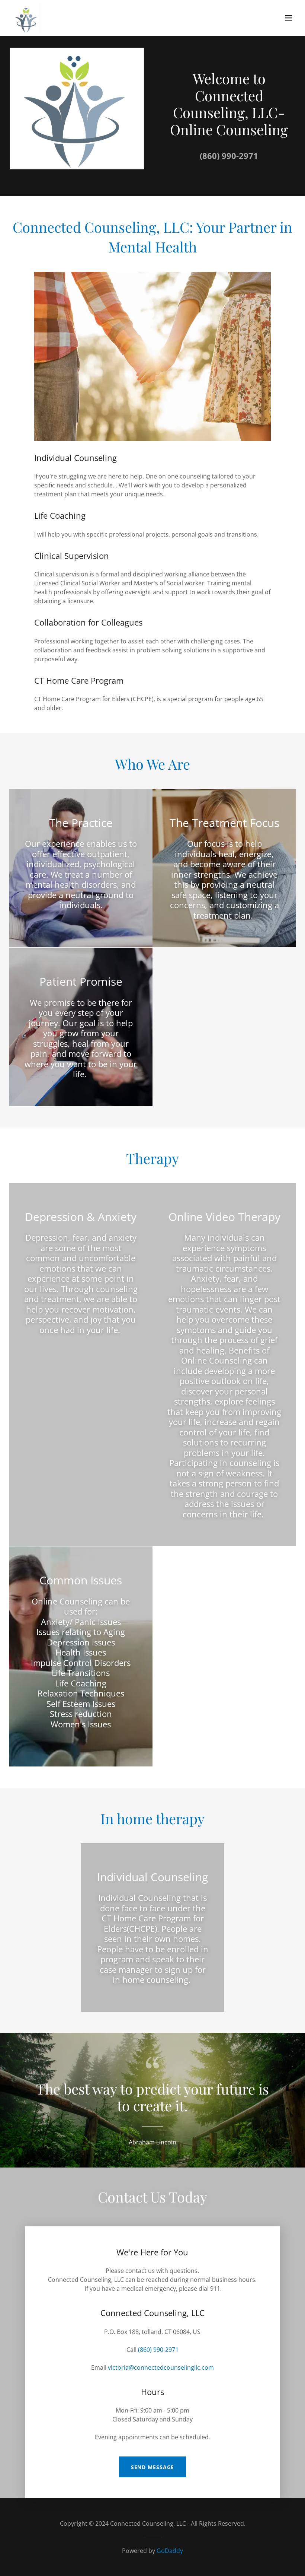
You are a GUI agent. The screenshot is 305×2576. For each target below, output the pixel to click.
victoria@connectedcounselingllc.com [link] (161, 2367)
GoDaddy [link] (170, 2551)
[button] (289, 18)
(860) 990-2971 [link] (229, 156)
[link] (27, 18)
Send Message (153, 2467)
